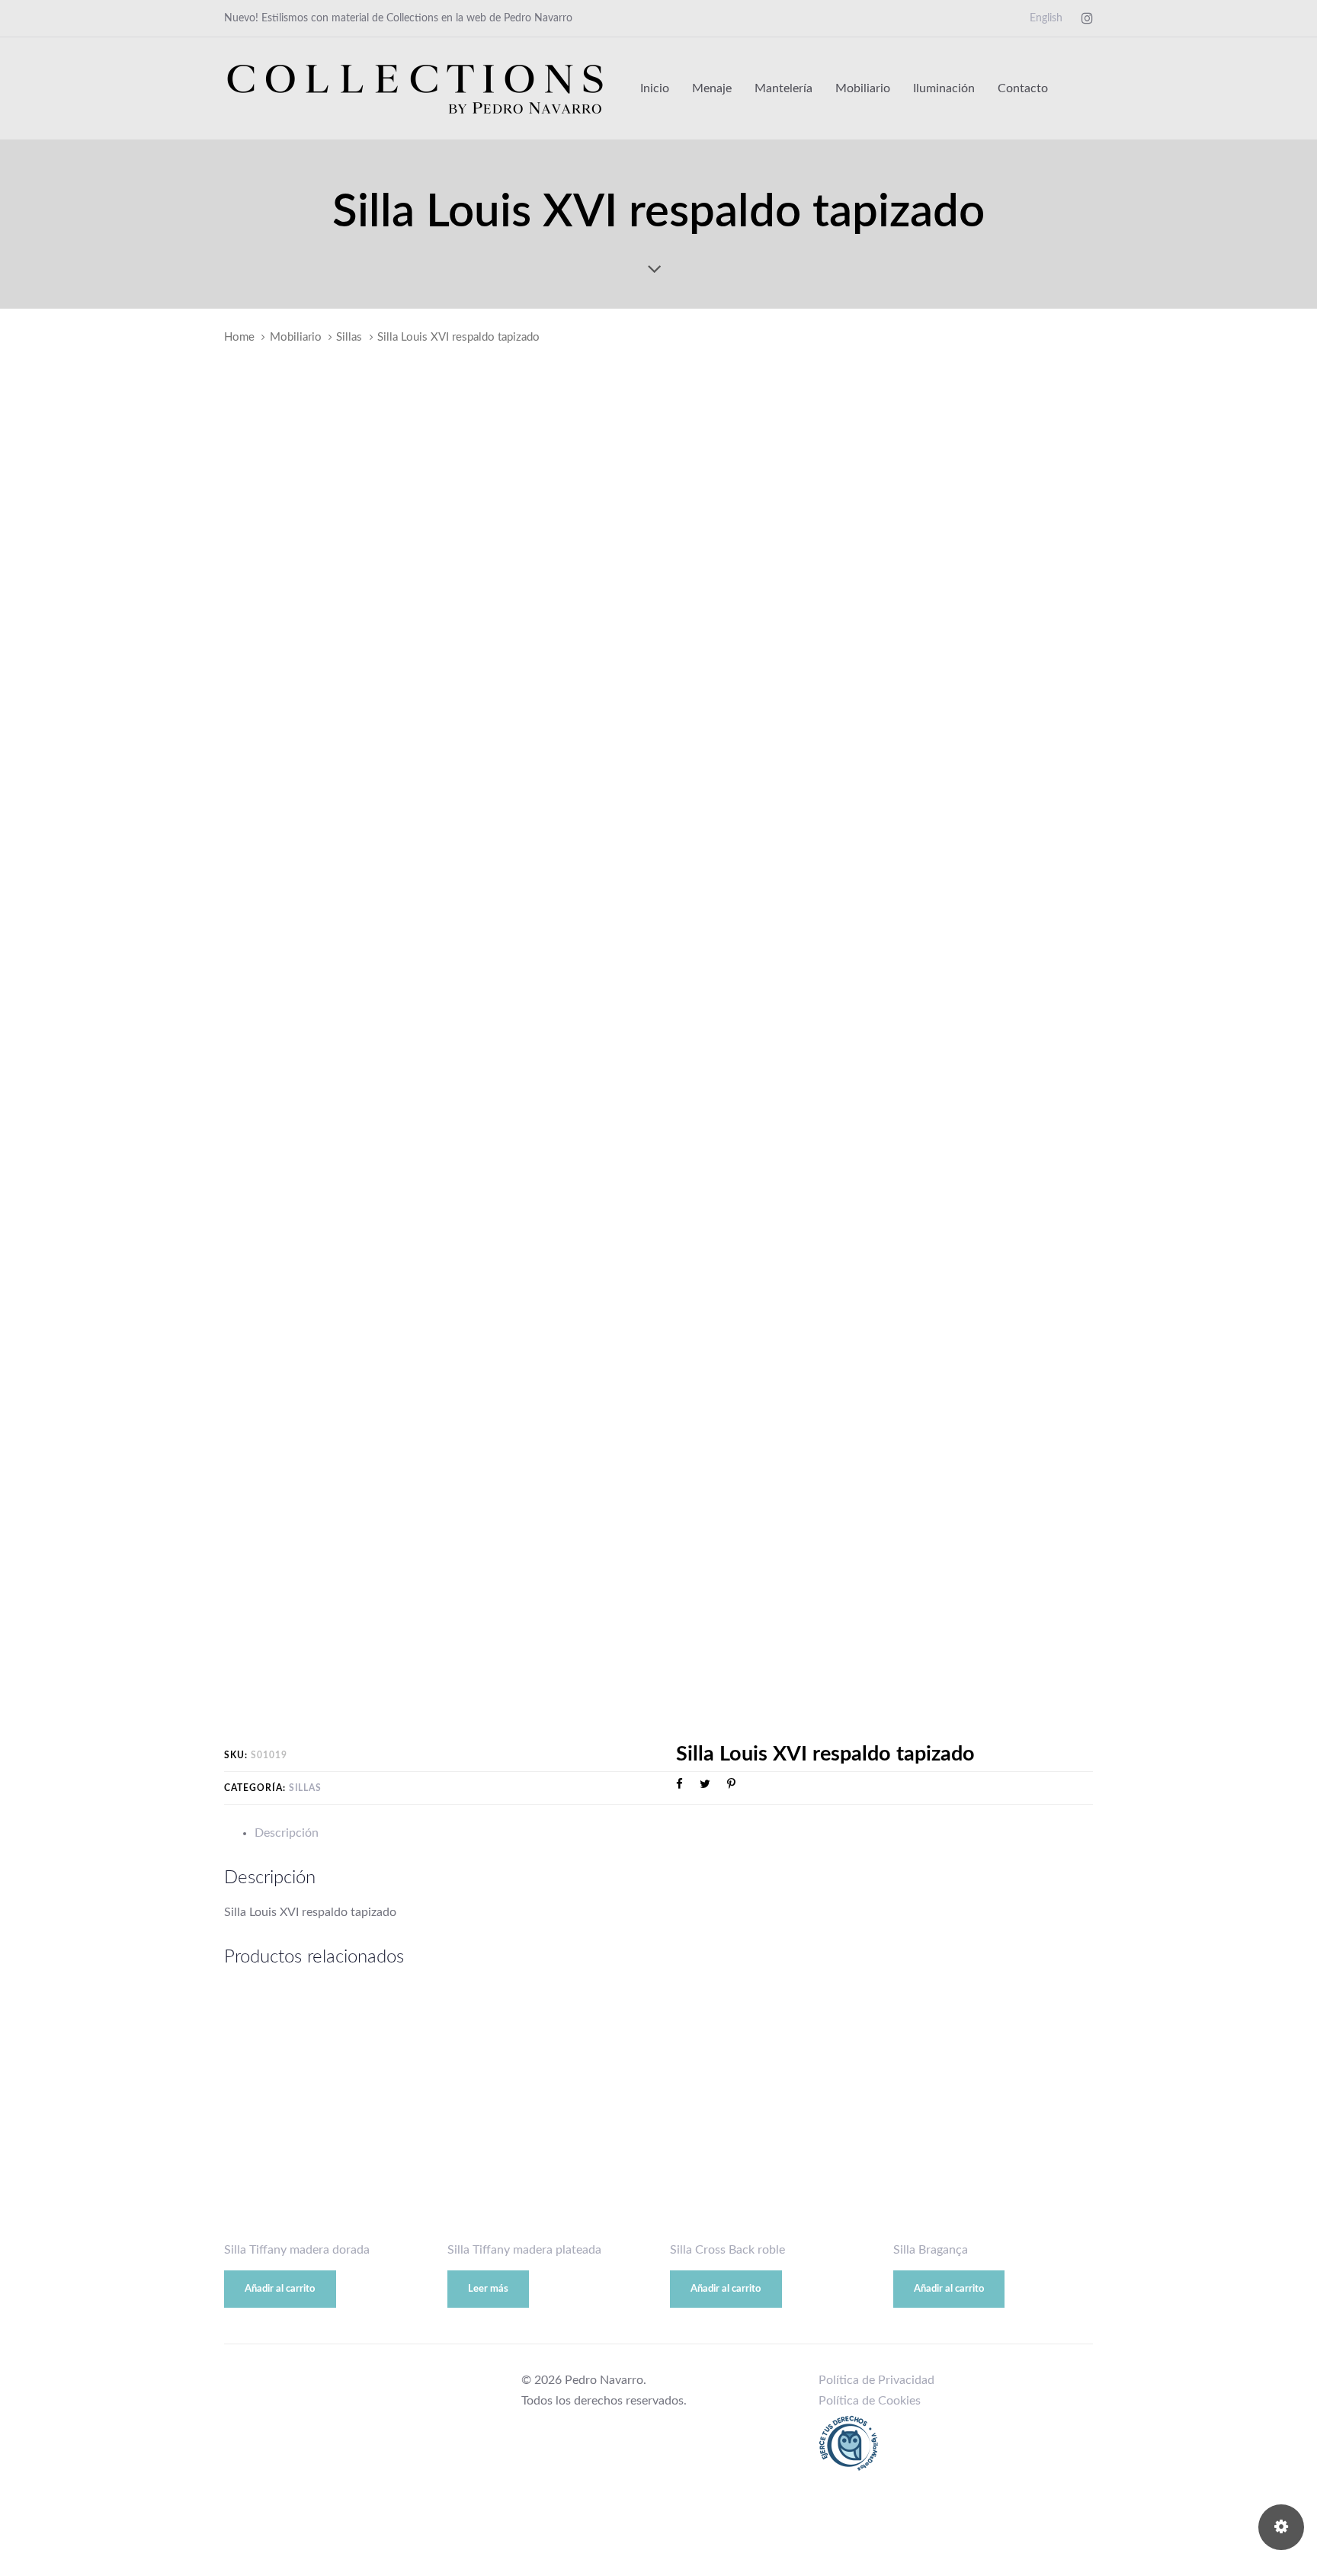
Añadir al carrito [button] (280, 2289)
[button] (1086, 88)
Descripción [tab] (287, 1833)
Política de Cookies (870, 2401)
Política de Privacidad (876, 2380)
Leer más (488, 2289)
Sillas (349, 337)
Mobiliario (296, 337)
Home (239, 337)
